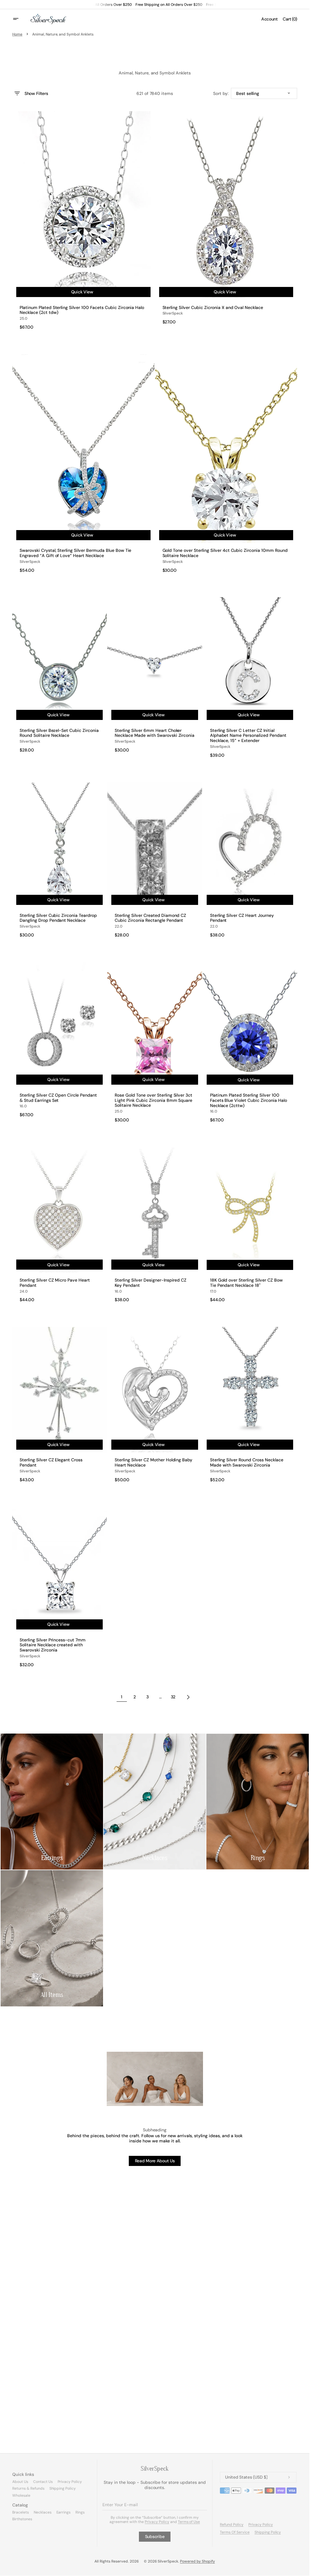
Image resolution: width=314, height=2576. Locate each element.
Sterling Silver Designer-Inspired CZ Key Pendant (151, 1283)
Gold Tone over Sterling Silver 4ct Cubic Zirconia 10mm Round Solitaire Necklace (225, 553)
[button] (20, 19)
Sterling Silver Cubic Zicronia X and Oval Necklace (213, 308)
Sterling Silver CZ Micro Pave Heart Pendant (55, 1283)
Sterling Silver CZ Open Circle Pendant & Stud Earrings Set (58, 1098)
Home (17, 34)
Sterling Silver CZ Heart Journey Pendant (242, 918)
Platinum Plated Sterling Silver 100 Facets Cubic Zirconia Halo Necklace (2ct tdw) (82, 310)
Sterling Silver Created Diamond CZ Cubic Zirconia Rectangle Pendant (150, 918)
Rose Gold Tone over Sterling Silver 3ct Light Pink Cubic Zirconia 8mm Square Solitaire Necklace (153, 1100)
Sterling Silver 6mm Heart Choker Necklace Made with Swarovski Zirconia (155, 733)
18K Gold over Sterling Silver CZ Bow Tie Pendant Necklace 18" (246, 1283)
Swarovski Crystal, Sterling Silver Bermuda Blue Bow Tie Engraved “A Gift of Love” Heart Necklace (75, 553)
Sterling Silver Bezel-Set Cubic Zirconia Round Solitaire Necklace (59, 733)
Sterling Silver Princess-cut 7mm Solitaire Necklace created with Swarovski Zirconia (53, 1645)
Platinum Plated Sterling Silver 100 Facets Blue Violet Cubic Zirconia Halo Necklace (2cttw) (249, 1100)
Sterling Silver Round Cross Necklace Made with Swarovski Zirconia (247, 1463)
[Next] (188, 1697)
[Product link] (83, 220)
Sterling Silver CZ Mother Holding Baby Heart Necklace (153, 1463)
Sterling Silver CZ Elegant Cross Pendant (51, 1463)
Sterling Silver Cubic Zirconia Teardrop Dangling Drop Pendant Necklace (58, 918)
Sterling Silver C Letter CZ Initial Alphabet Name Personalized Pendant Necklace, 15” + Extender (248, 736)
